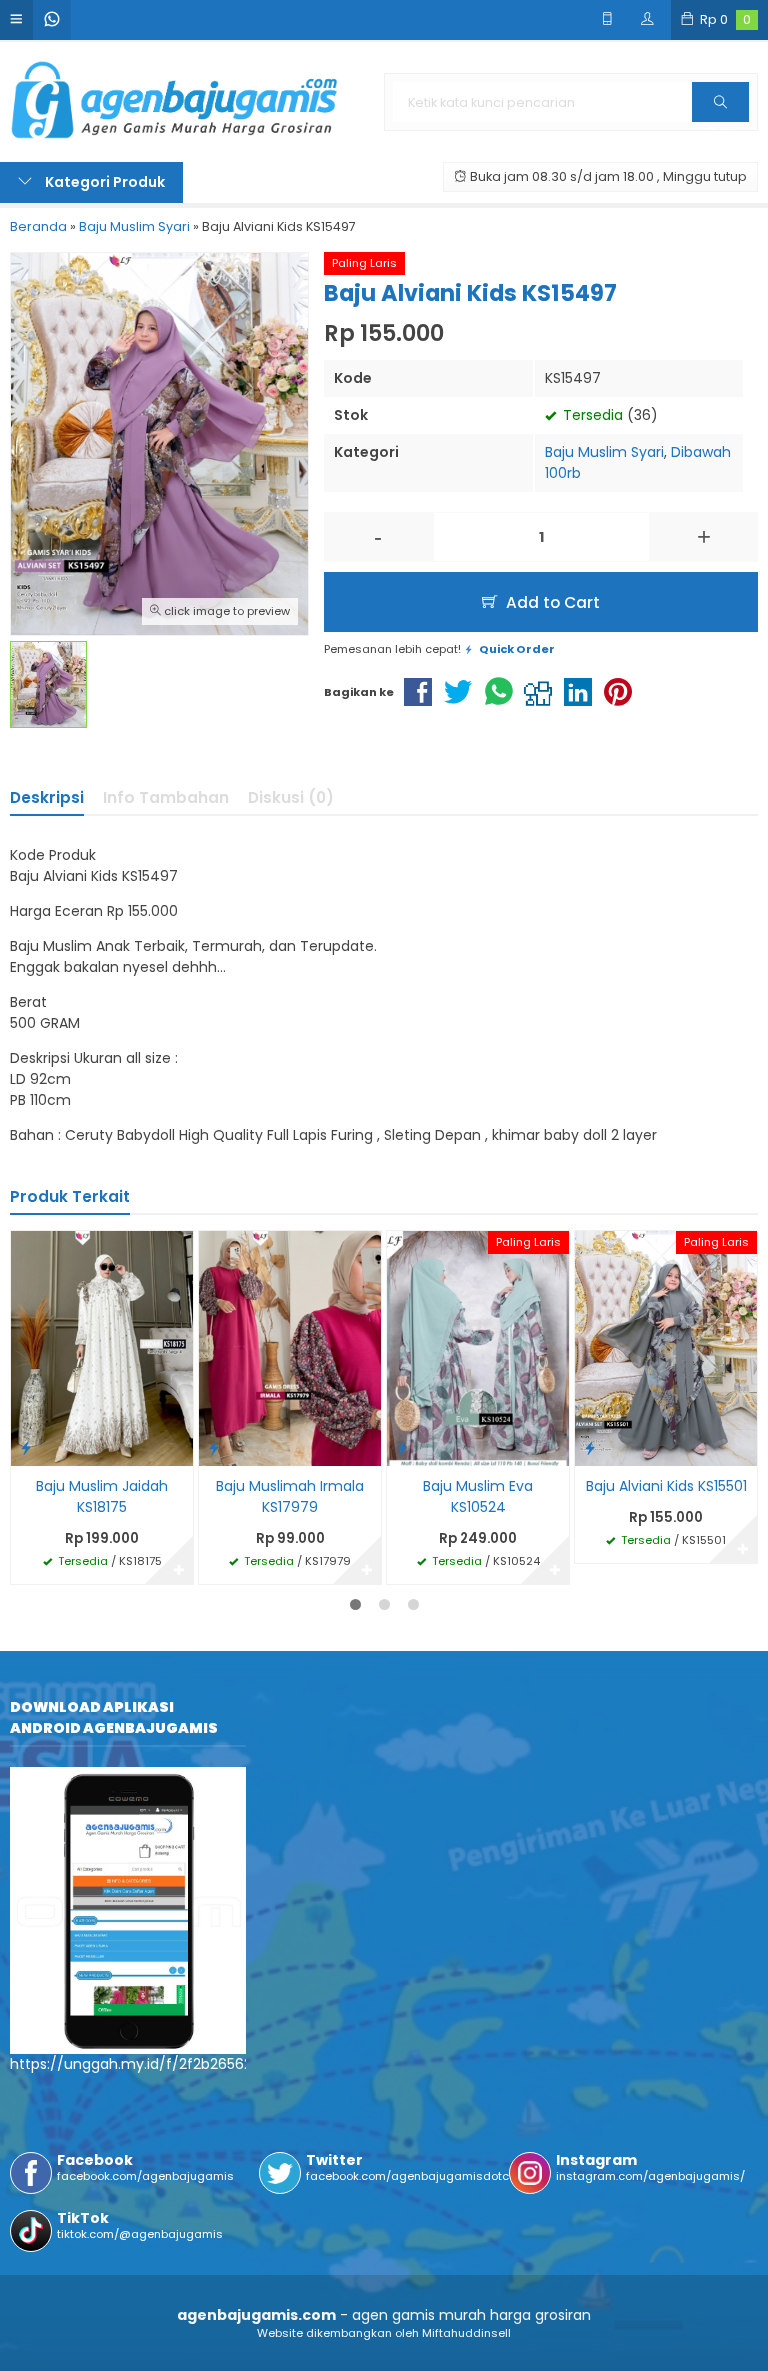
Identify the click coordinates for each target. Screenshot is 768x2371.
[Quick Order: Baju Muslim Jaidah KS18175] (26, 1447)
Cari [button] (720, 121)
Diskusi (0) (291, 797)
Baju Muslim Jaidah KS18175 (102, 1496)
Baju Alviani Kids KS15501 (666, 1486)
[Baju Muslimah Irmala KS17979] (290, 1347)
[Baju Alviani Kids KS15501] (666, 1347)
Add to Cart (551, 602)
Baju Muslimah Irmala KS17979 (290, 1496)
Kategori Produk (103, 182)
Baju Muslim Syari (604, 452)
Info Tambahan (166, 797)
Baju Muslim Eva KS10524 (478, 1496)
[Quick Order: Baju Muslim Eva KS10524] (402, 1447)
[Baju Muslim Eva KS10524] (478, 1347)
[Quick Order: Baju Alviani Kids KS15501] (590, 1447)
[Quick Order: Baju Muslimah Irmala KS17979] (214, 1447)
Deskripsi (47, 797)
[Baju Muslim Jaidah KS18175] (102, 1347)
